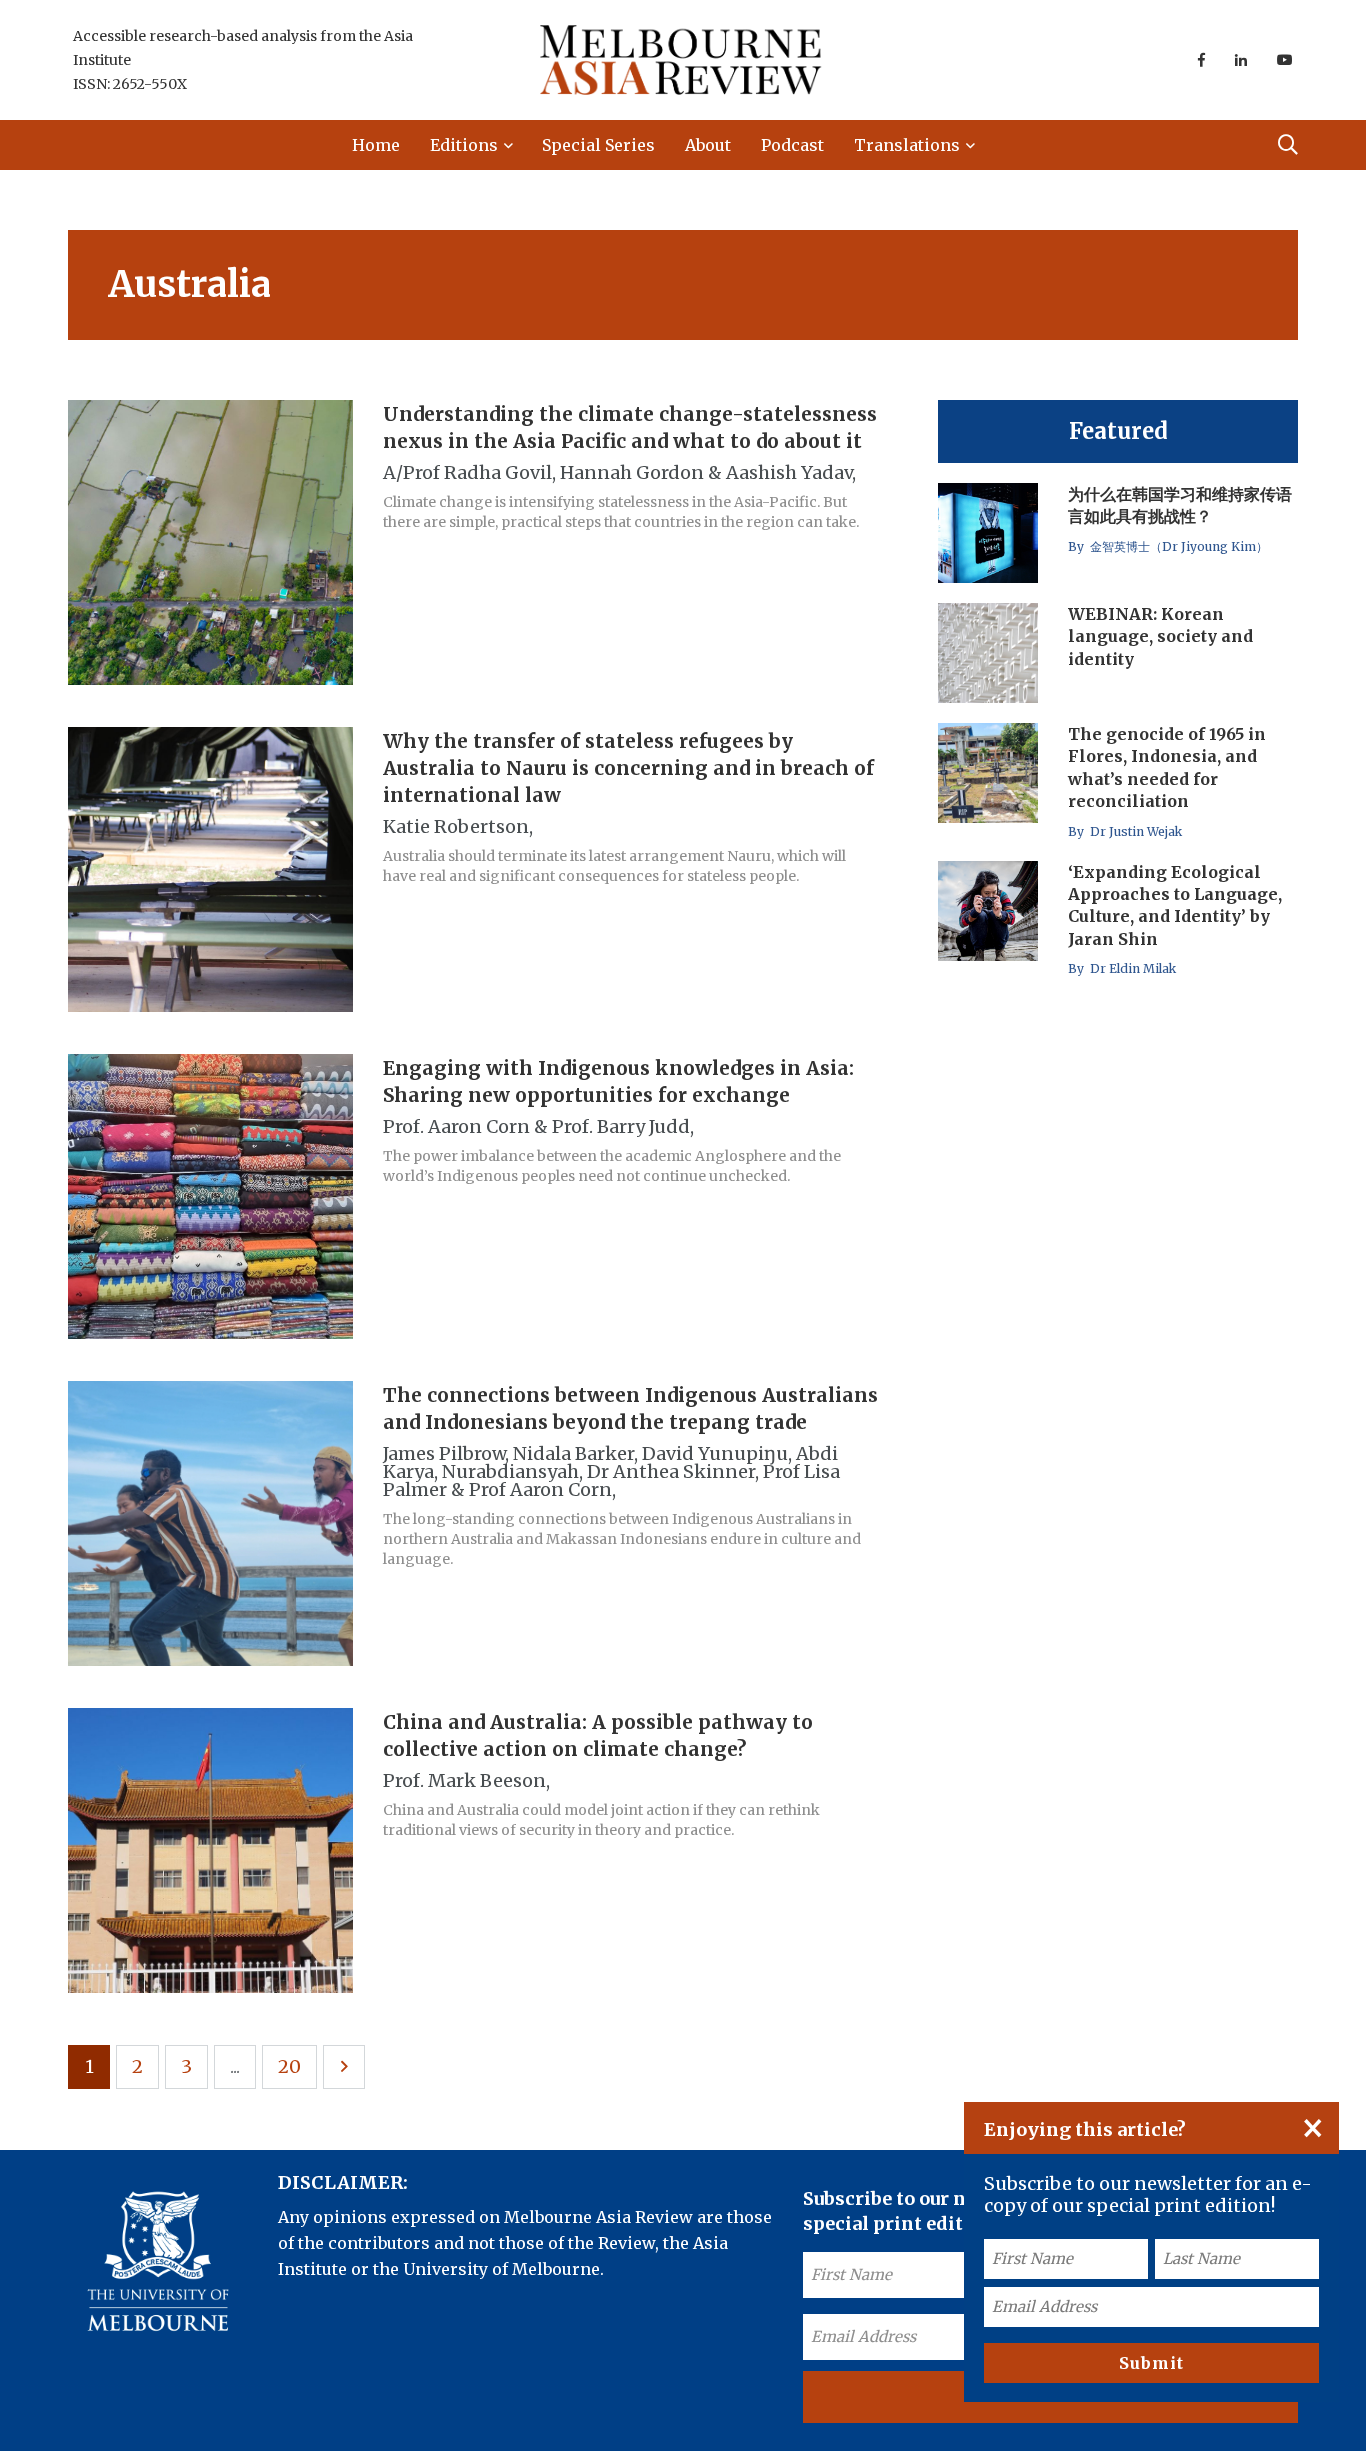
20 (289, 2066)
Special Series (598, 145)
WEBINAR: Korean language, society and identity (1160, 636)
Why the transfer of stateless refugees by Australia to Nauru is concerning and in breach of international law (628, 768)
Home (376, 145)
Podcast (792, 145)
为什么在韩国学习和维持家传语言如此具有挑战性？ (1180, 505)
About (708, 145)
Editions (464, 145)
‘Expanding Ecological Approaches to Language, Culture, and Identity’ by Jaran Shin (1175, 905)
